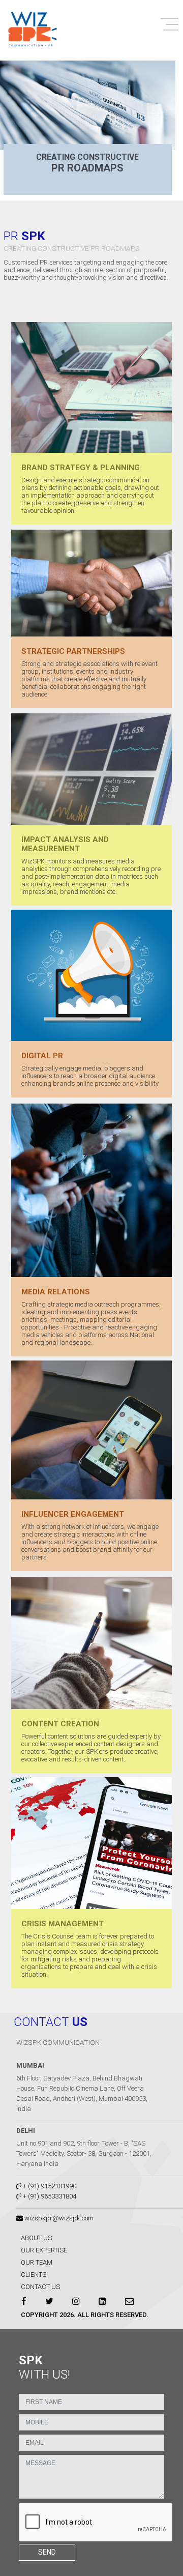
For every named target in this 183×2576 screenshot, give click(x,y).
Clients (34, 2275)
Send (47, 2552)
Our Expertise (44, 2250)
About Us (36, 2238)
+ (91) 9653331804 (50, 2196)
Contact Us (40, 2287)
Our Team (37, 2262)
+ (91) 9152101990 (49, 2186)
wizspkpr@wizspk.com (58, 2218)
